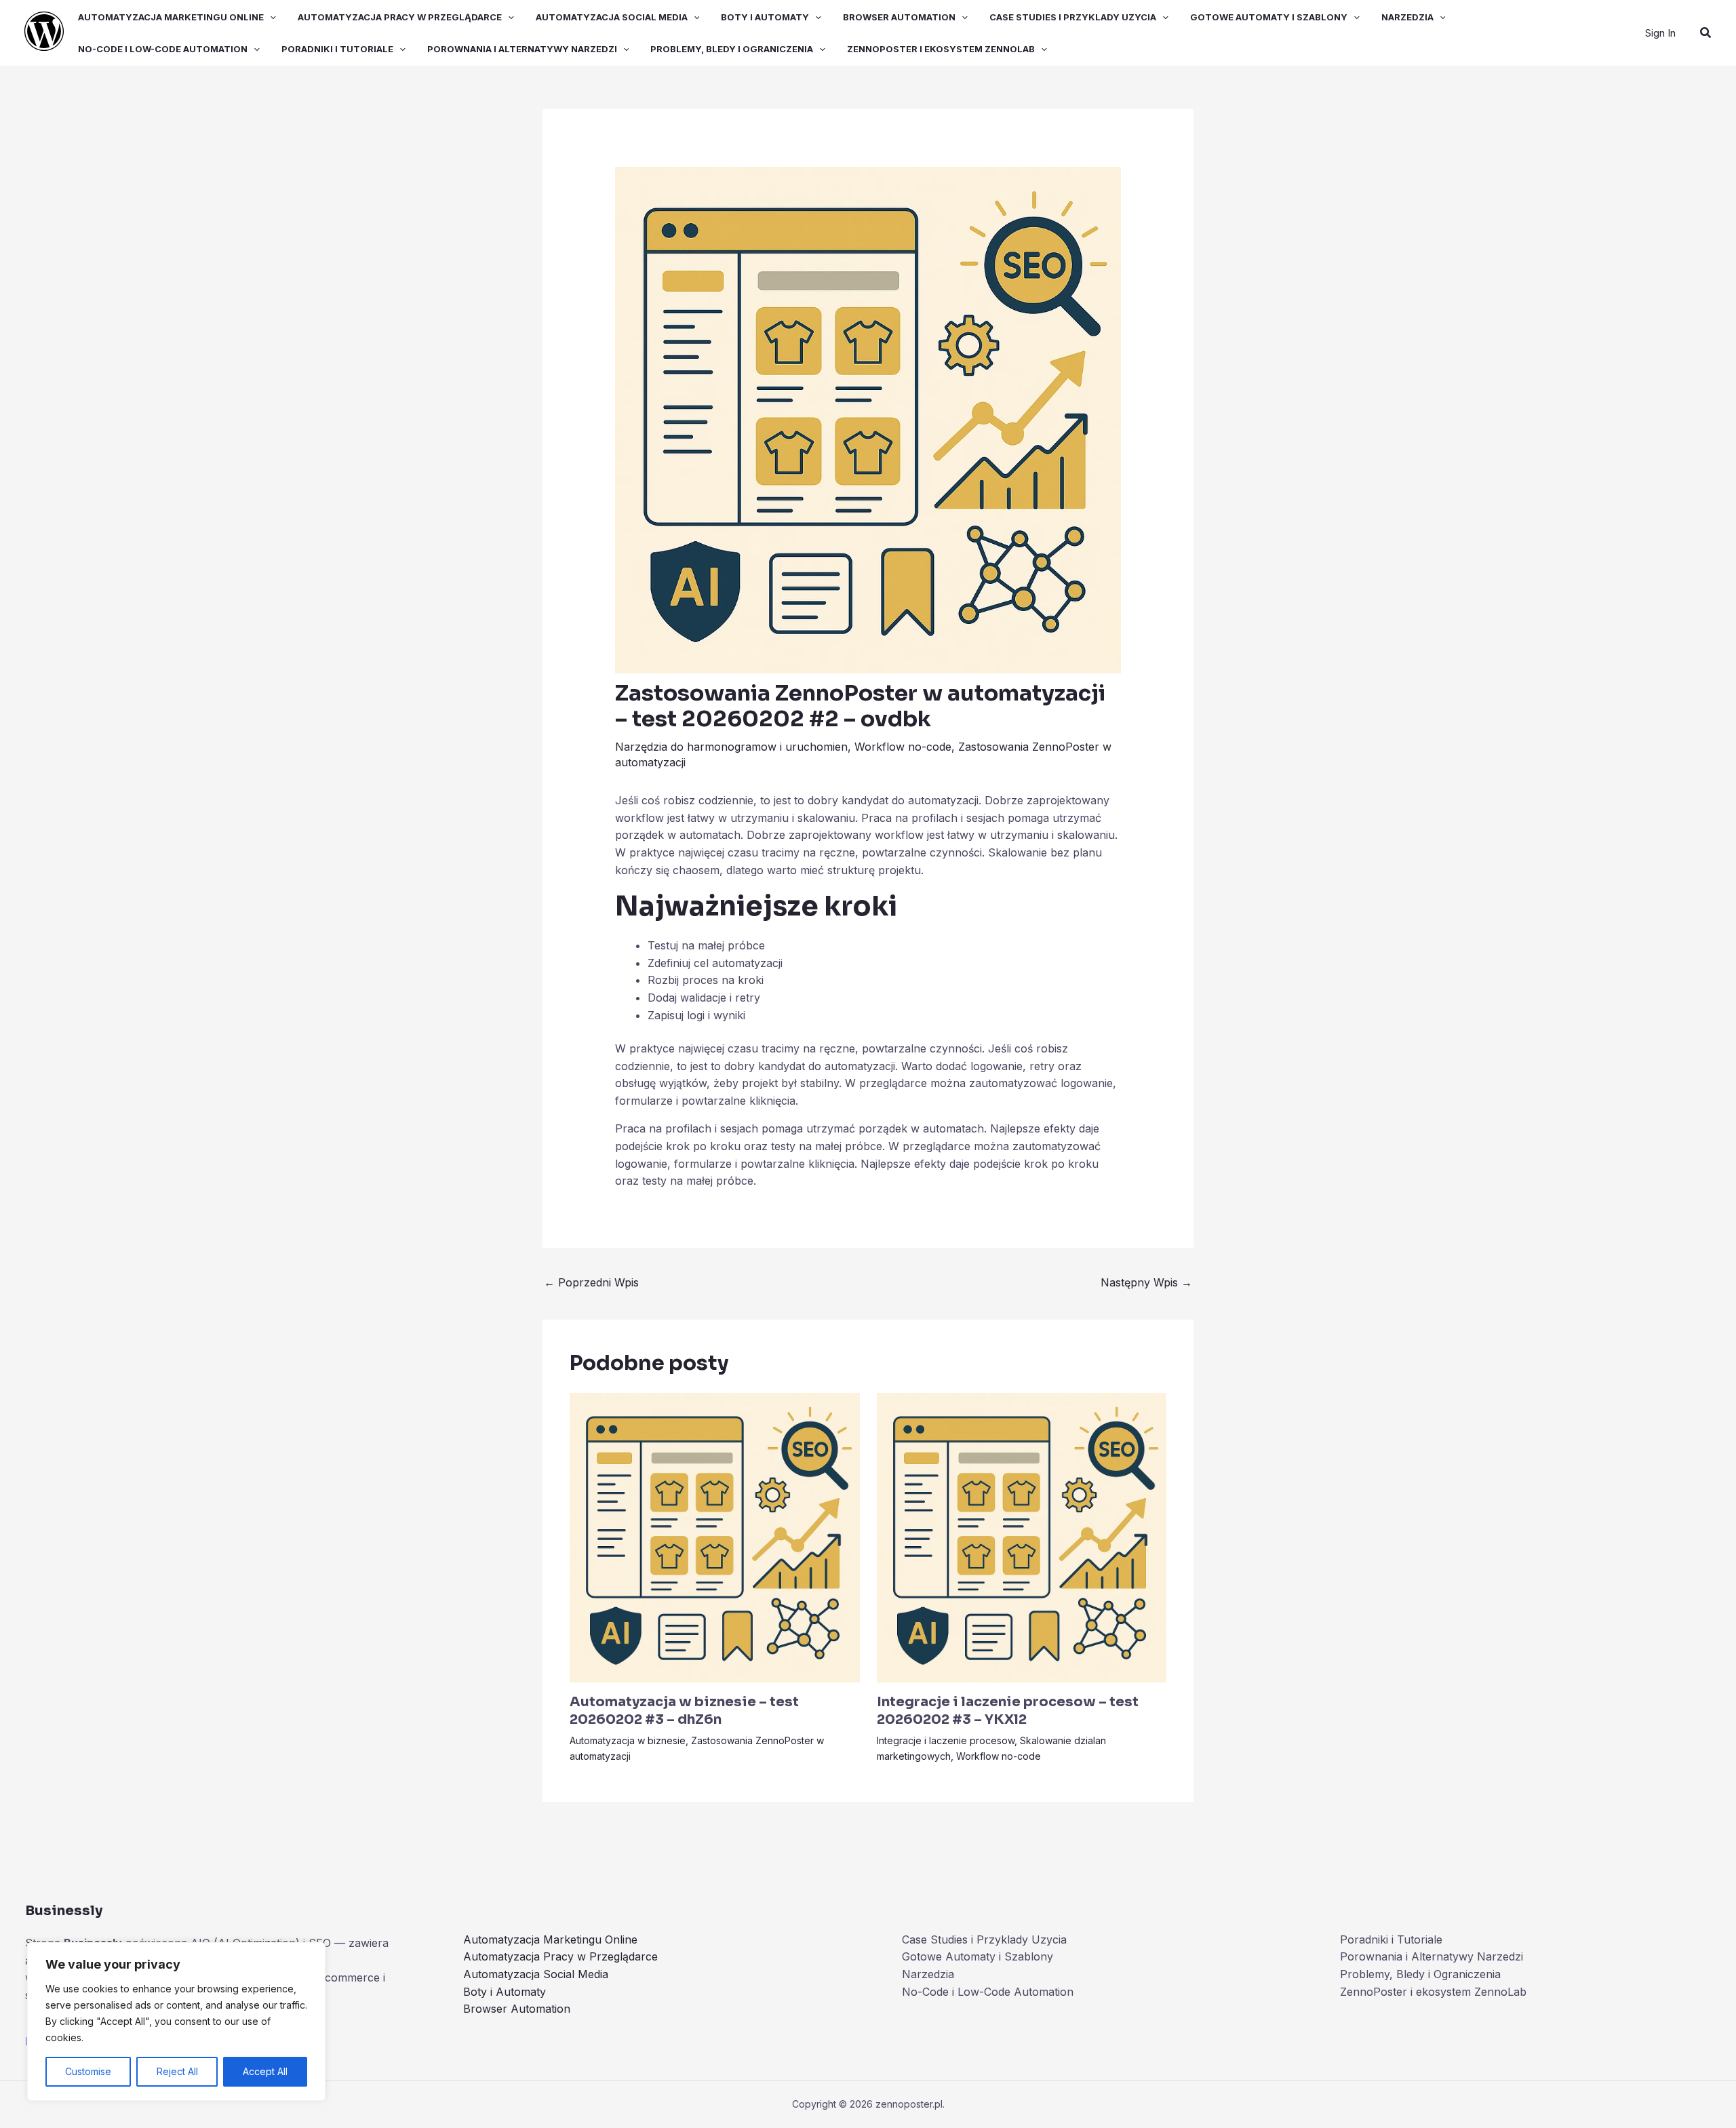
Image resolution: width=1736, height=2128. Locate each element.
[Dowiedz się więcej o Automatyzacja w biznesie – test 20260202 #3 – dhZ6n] (715, 1537)
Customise (88, 2071)
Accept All (265, 2071)
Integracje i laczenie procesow (946, 1740)
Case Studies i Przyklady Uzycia (1073, 17)
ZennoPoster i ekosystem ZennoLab (941, 49)
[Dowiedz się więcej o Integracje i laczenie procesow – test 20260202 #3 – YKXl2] (1022, 1537)
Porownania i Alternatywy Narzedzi (522, 49)
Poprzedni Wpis (591, 1282)
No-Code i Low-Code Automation (163, 49)
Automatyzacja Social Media (612, 17)
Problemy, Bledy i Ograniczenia (732, 49)
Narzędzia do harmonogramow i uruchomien (731, 747)
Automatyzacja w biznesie (628, 1740)
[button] (270, 17)
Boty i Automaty (765, 17)
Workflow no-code (903, 747)
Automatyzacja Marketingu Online (171, 17)
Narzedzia (1407, 17)
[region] (176, 2022)
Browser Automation (899, 17)
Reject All (177, 2071)
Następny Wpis (1146, 1282)
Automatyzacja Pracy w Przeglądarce (400, 17)
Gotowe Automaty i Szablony (1269, 17)
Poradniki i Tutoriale (337, 49)
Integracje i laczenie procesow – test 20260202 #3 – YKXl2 (1008, 1711)
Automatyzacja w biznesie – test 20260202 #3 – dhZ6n (684, 1711)
